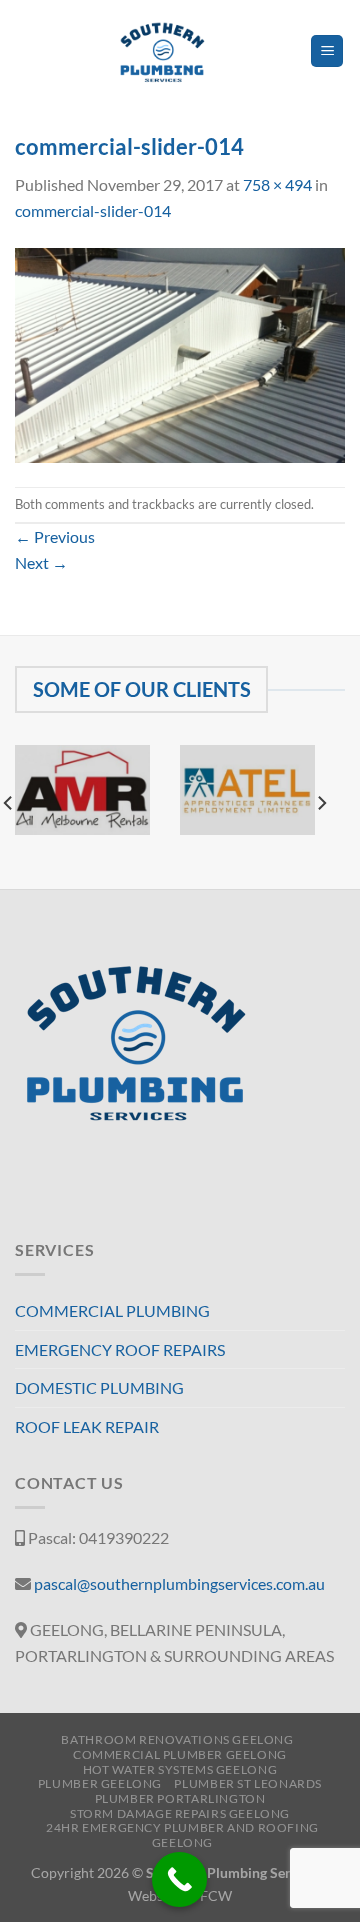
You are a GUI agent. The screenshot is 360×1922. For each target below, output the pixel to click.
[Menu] (327, 51)
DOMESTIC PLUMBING (99, 1387)
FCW (216, 1895)
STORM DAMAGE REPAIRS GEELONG (180, 1813)
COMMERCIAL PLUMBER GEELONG (180, 1754)
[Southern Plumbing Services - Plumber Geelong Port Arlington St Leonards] (162, 51)
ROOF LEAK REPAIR (87, 1426)
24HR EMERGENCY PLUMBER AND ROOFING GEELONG (182, 1835)
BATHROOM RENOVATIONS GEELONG (177, 1739)
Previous (55, 536)
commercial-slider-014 (93, 210)
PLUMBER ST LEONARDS (248, 1783)
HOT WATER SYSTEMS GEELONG (180, 1769)
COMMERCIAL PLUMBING (112, 1310)
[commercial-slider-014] (180, 352)
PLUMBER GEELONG (100, 1783)
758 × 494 (277, 184)
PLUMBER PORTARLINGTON (180, 1798)
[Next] (321, 803)
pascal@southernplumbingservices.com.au (179, 1583)
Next (41, 562)
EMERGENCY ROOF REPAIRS (120, 1349)
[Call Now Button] (179, 1879)
